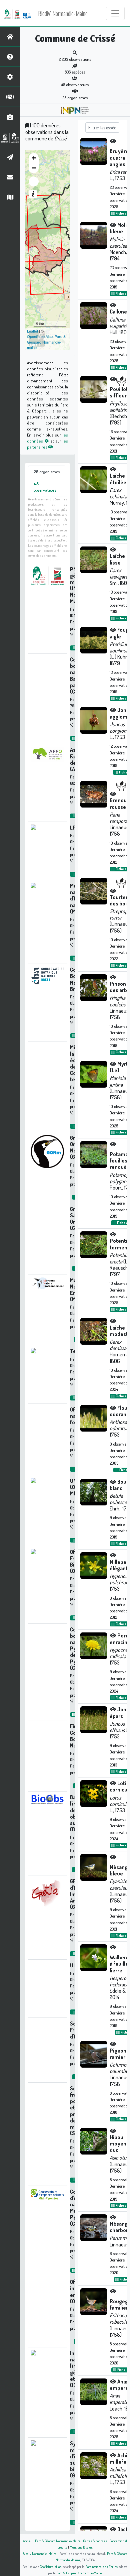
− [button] (34, 168)
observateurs (45, 487)
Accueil (28, 2541)
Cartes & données (95, 2541)
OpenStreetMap (40, 336)
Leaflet (32, 331)
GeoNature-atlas (50, 2566)
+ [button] (34, 158)
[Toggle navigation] (115, 13)
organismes (47, 472)
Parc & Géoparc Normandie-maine (46, 342)
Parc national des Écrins (101, 2566)
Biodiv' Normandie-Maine (63, 13)
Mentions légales (81, 2547)
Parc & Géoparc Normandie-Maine (58, 2541)
